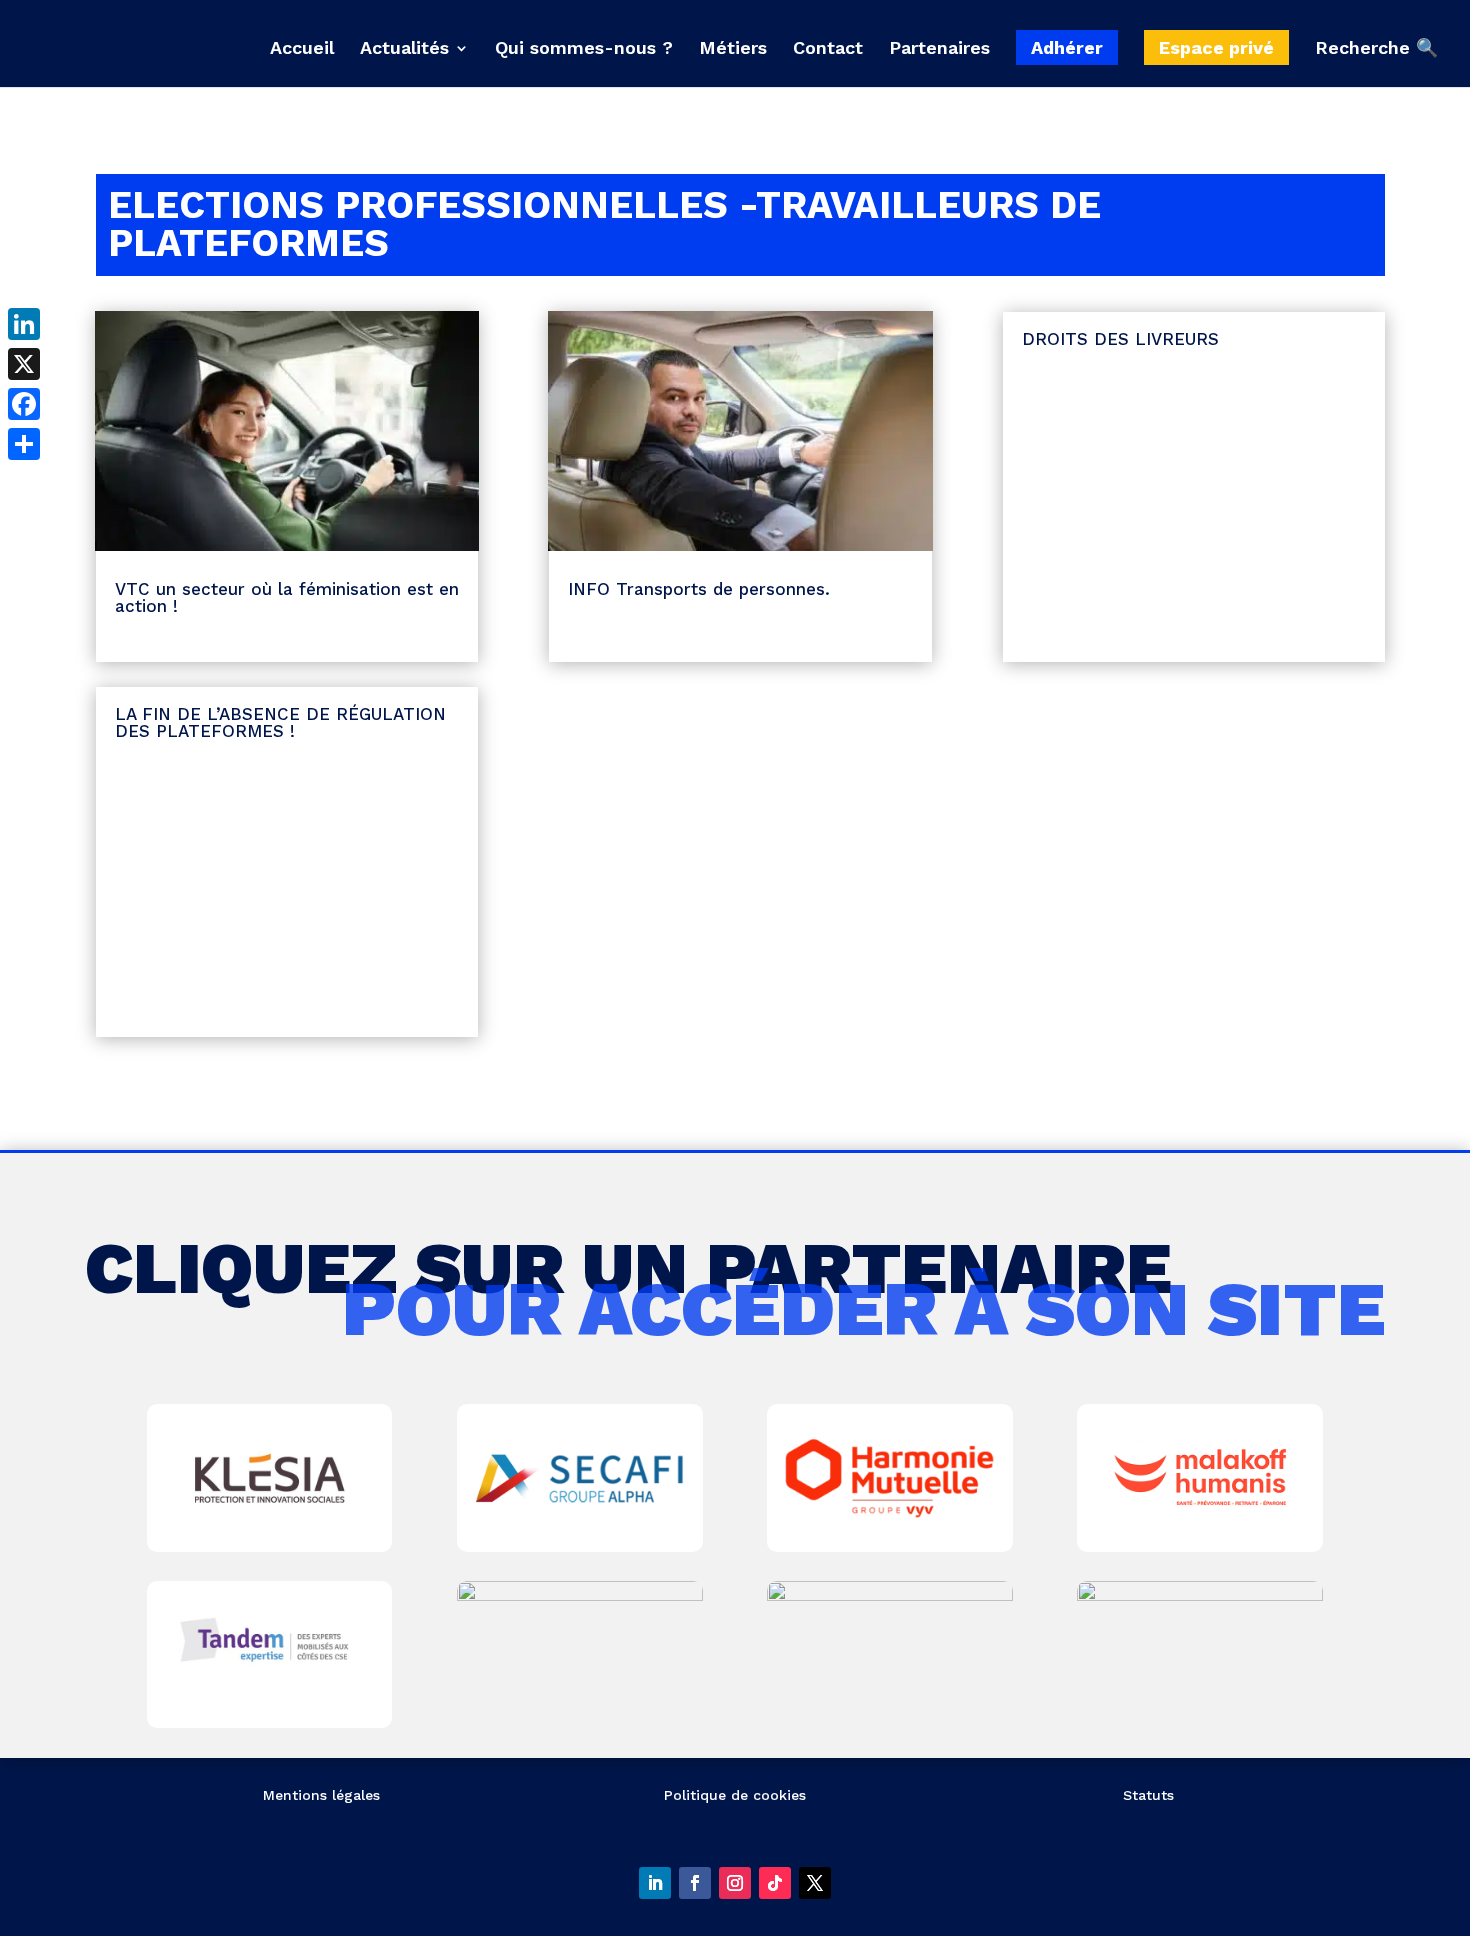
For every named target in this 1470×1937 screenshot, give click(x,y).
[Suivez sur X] (815, 1883)
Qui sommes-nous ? (584, 49)
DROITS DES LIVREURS (1120, 339)
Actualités (404, 49)
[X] (24, 364)
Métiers (733, 49)
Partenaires (939, 49)
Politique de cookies (735, 1795)
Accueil (302, 49)
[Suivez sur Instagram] (735, 1883)
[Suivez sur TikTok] (775, 1883)
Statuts (1148, 1795)
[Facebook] (24, 404)
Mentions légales (321, 1795)
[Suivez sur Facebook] (695, 1883)
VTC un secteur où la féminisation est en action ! (287, 597)
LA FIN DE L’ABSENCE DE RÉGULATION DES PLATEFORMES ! (280, 722)
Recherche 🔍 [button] (1376, 48)
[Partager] (24, 444)
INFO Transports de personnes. (699, 589)
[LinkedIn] (24, 324)
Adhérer (1067, 47)
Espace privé (1216, 47)
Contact (828, 49)
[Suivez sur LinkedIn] (655, 1883)
